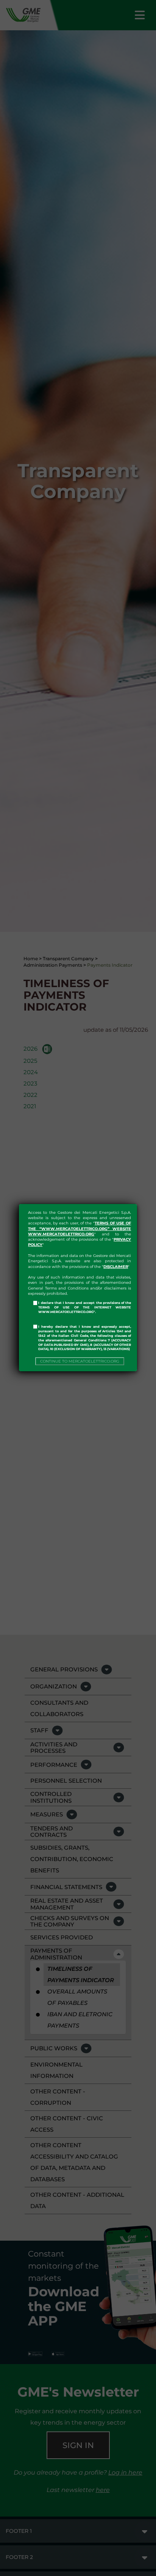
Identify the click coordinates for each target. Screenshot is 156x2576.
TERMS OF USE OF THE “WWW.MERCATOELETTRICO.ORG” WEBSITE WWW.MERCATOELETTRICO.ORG (80, 1229)
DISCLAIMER (116, 1267)
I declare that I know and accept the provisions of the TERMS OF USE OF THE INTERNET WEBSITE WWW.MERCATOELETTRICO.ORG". (85, 1307)
